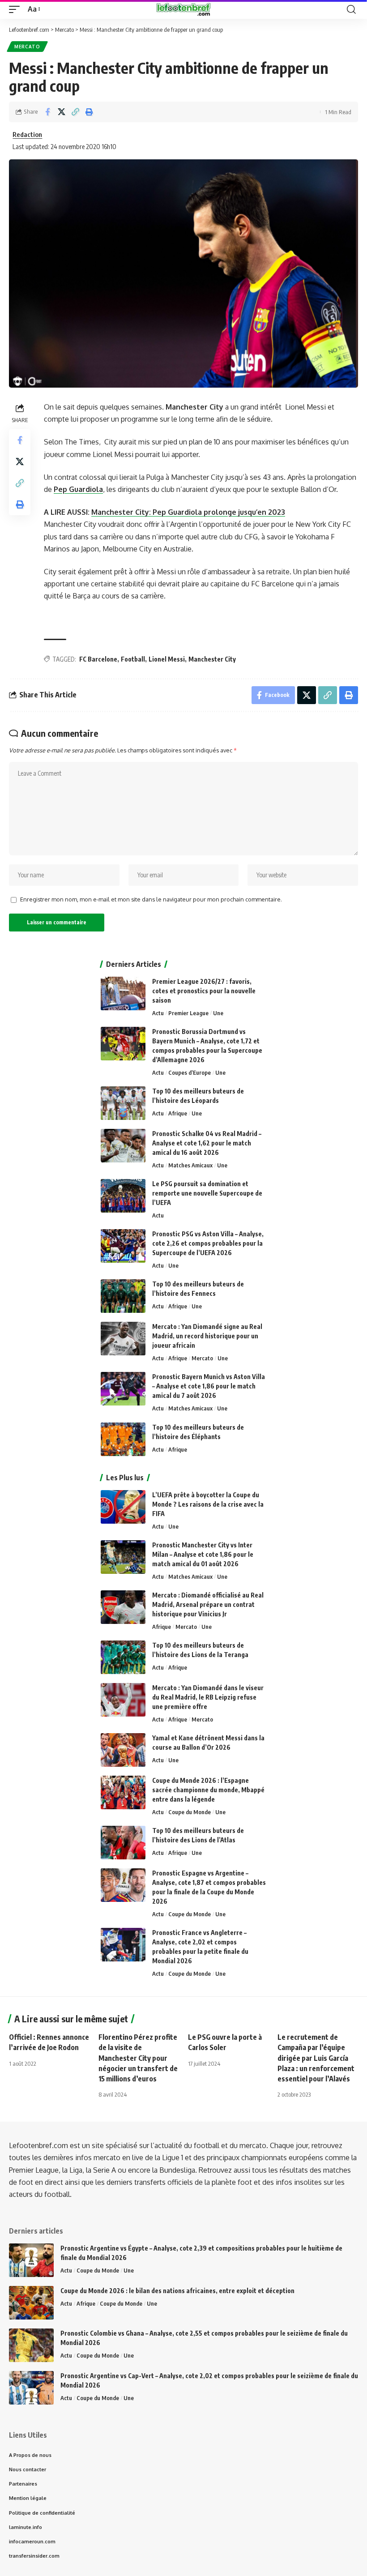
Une (218, 1013)
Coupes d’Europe (190, 1072)
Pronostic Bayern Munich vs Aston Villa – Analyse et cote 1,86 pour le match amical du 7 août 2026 (209, 1386)
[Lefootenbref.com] (183, 9)
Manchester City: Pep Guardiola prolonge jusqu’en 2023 (188, 512)
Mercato (27, 47)
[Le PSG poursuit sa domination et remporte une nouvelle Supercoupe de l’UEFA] (123, 1196)
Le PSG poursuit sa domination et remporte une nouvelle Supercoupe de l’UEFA (207, 1193)
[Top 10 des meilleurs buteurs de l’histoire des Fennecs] (123, 1296)
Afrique (178, 1113)
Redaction (27, 134)
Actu (158, 1013)
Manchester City (212, 659)
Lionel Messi (167, 659)
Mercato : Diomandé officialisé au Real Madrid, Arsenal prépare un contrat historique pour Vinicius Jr (208, 1604)
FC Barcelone (98, 659)
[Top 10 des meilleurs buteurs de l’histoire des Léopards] (123, 1103)
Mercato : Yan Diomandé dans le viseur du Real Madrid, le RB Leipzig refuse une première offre (208, 1697)
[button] (17, 9)
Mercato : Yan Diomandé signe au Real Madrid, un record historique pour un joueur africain (207, 1336)
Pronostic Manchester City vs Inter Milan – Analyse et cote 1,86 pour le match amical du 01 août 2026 (203, 1554)
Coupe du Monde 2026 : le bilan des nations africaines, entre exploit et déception (177, 2291)
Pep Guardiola (78, 489)
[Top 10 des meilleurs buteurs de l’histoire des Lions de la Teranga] (123, 1657)
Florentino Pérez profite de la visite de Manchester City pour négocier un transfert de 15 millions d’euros (138, 2058)
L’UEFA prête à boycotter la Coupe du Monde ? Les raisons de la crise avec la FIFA (208, 1504)
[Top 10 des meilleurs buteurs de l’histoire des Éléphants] (123, 1439)
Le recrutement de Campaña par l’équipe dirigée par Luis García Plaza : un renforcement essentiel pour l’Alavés (316, 2058)
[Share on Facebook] (47, 112)
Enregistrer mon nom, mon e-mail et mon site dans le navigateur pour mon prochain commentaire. (151, 899)
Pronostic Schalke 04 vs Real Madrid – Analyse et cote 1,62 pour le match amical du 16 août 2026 (207, 1143)
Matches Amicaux (190, 1165)
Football (133, 659)
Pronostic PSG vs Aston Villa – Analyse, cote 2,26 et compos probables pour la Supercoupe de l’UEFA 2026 (208, 1243)
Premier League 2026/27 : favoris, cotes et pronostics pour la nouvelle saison (204, 991)
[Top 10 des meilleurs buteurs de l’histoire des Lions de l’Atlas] (123, 1843)
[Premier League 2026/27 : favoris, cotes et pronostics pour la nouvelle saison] (123, 993)
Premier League (188, 1013)
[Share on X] (61, 112)
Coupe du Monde (190, 1812)
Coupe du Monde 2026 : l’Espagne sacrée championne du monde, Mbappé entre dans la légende (208, 1790)
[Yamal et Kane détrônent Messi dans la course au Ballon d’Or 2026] (123, 1750)
